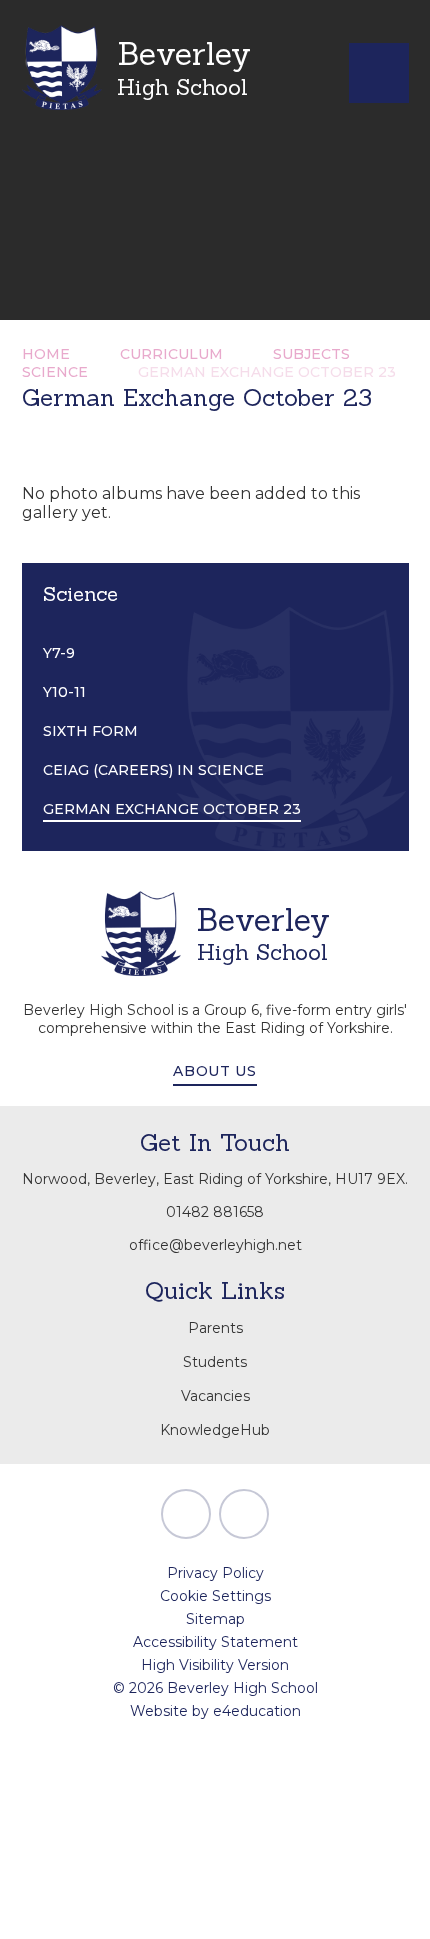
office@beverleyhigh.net (215, 1245)
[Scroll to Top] (186, 1514)
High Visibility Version (215, 1665)
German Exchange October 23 (267, 372)
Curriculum (171, 354)
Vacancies (215, 1396)
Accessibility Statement (215, 1642)
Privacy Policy (215, 1573)
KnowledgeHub (215, 1430)
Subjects (311, 354)
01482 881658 (215, 1212)
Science (55, 372)
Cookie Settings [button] (215, 1596)
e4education (257, 1711)
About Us (215, 1071)
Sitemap (215, 1619)
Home (46, 354)
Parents (215, 1328)
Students (215, 1362)
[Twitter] (244, 1514)
